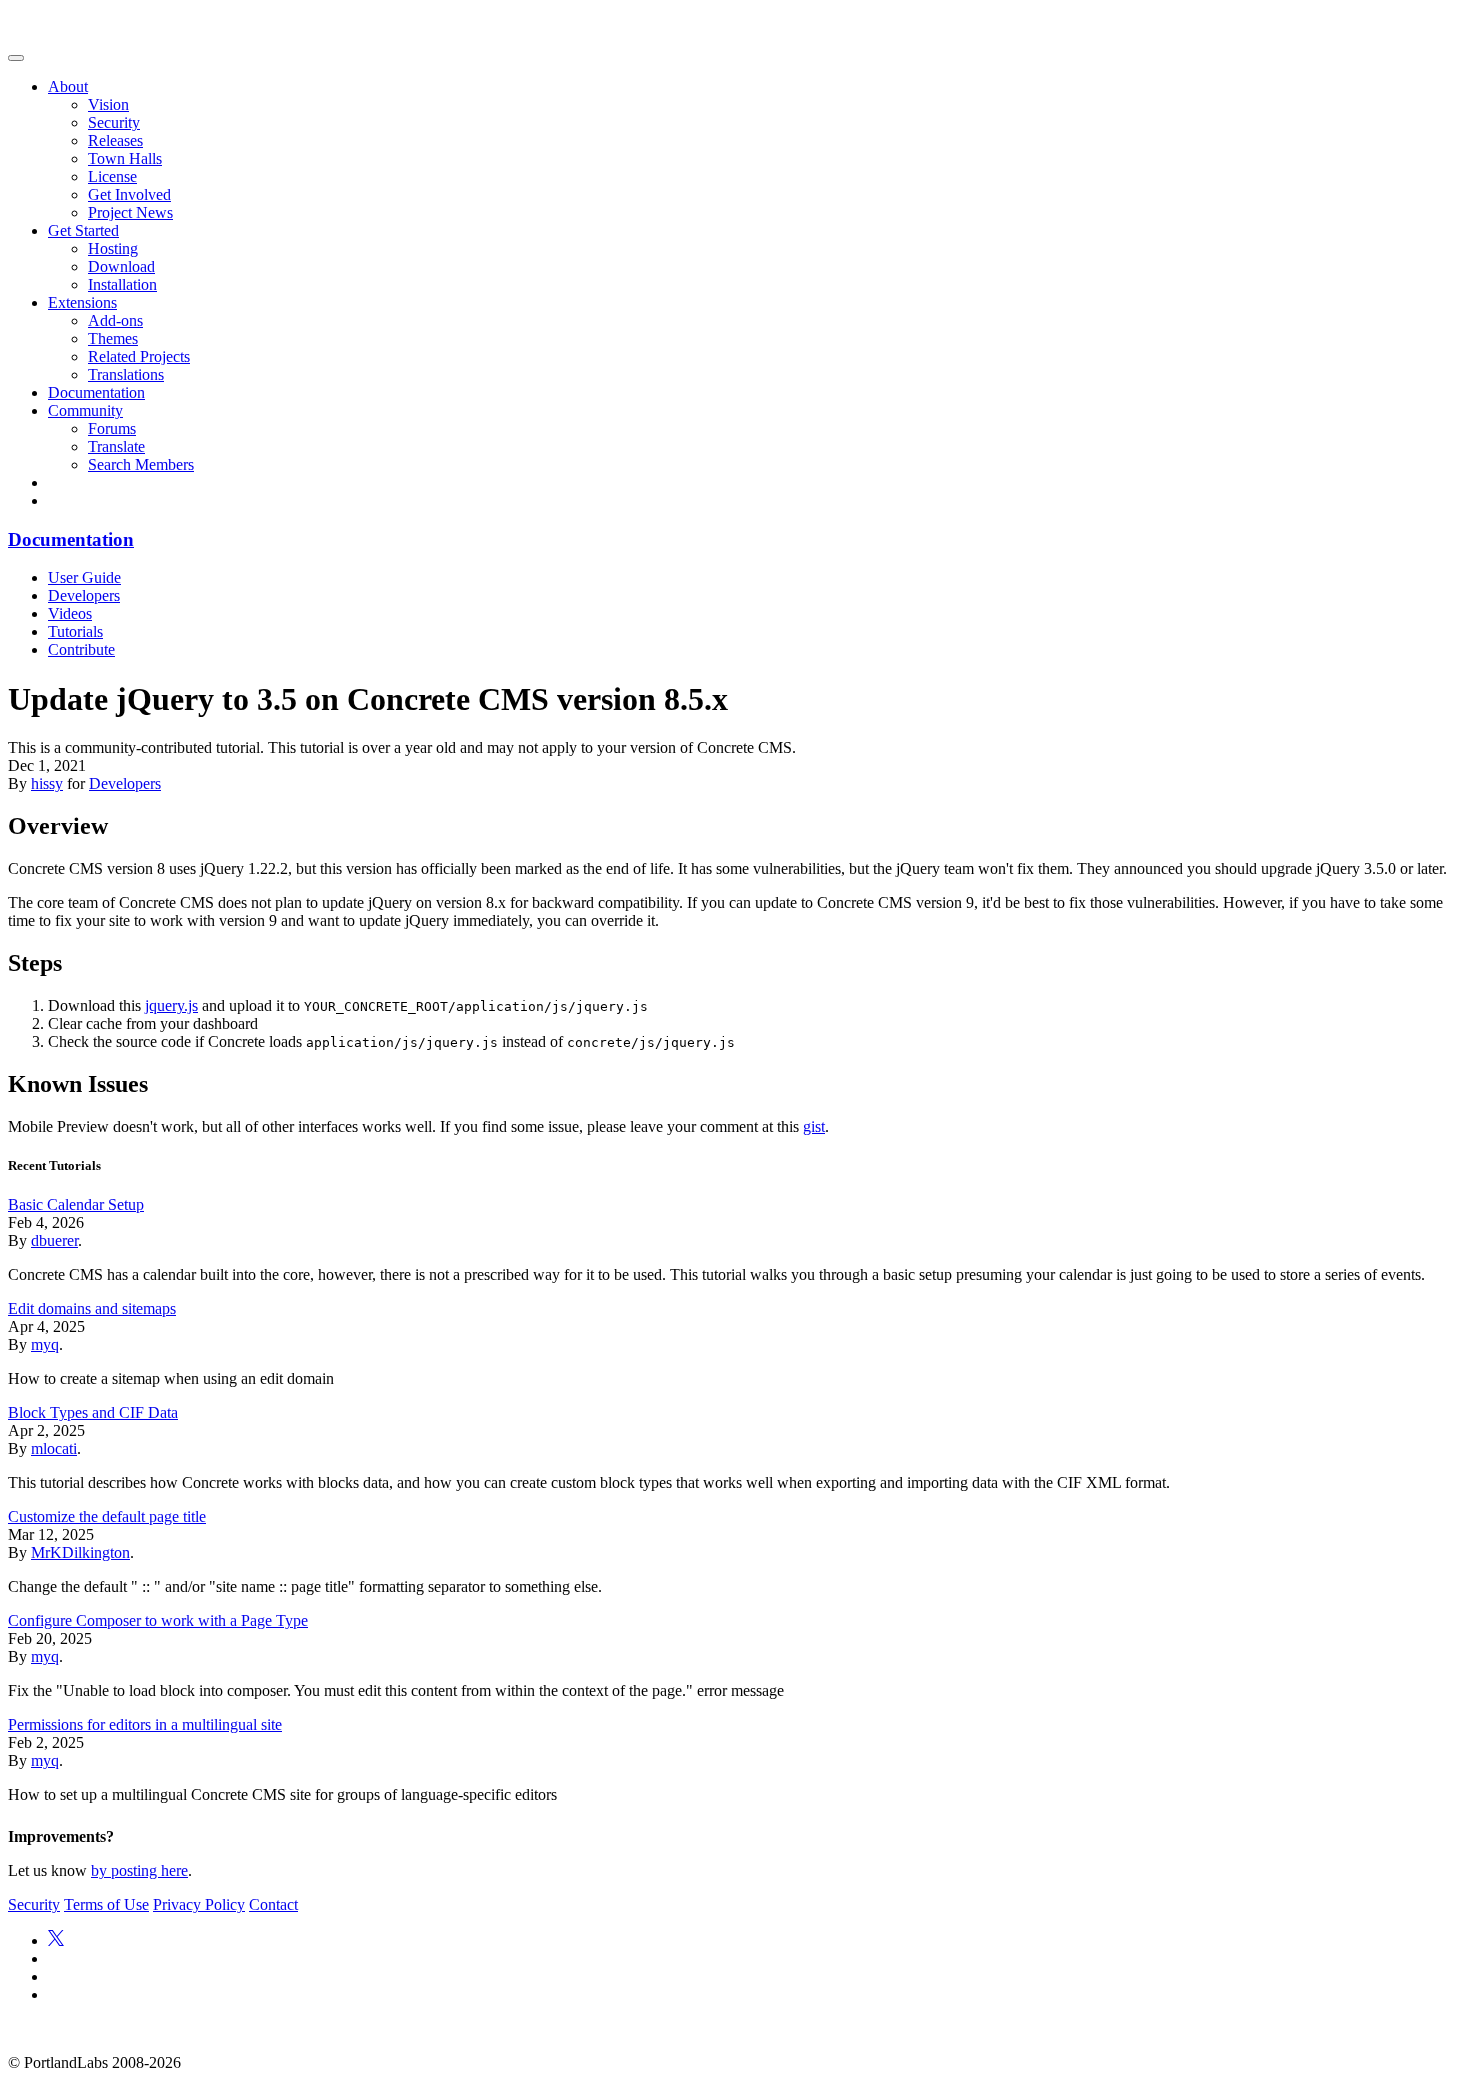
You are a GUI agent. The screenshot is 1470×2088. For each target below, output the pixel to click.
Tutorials (75, 631)
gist (814, 1126)
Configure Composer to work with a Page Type (158, 1620)
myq (45, 1344)
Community (85, 410)
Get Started (83, 230)
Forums (112, 428)
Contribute (81, 649)
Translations (126, 374)
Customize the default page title (107, 1516)
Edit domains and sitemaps (92, 1308)
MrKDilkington (80, 1552)
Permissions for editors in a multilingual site (145, 1724)
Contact (273, 1904)
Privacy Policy (199, 1904)
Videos (70, 613)
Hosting (113, 248)
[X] (56, 1940)
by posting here (139, 1870)
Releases (115, 140)
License (112, 176)
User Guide (84, 577)
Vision (108, 104)
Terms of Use (106, 1904)
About (68, 86)
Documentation (96, 392)
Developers (84, 595)
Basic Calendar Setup (76, 1204)
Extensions (82, 302)
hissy (47, 783)
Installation (122, 284)
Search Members (141, 464)
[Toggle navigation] (16, 58)
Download (121, 266)
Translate (116, 446)
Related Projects (139, 356)
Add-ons (115, 320)
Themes (113, 338)
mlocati (54, 1448)
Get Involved (129, 194)
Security (114, 122)
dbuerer (54, 1240)
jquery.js (171, 1005)
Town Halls (125, 158)
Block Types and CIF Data (93, 1412)
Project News (130, 212)
